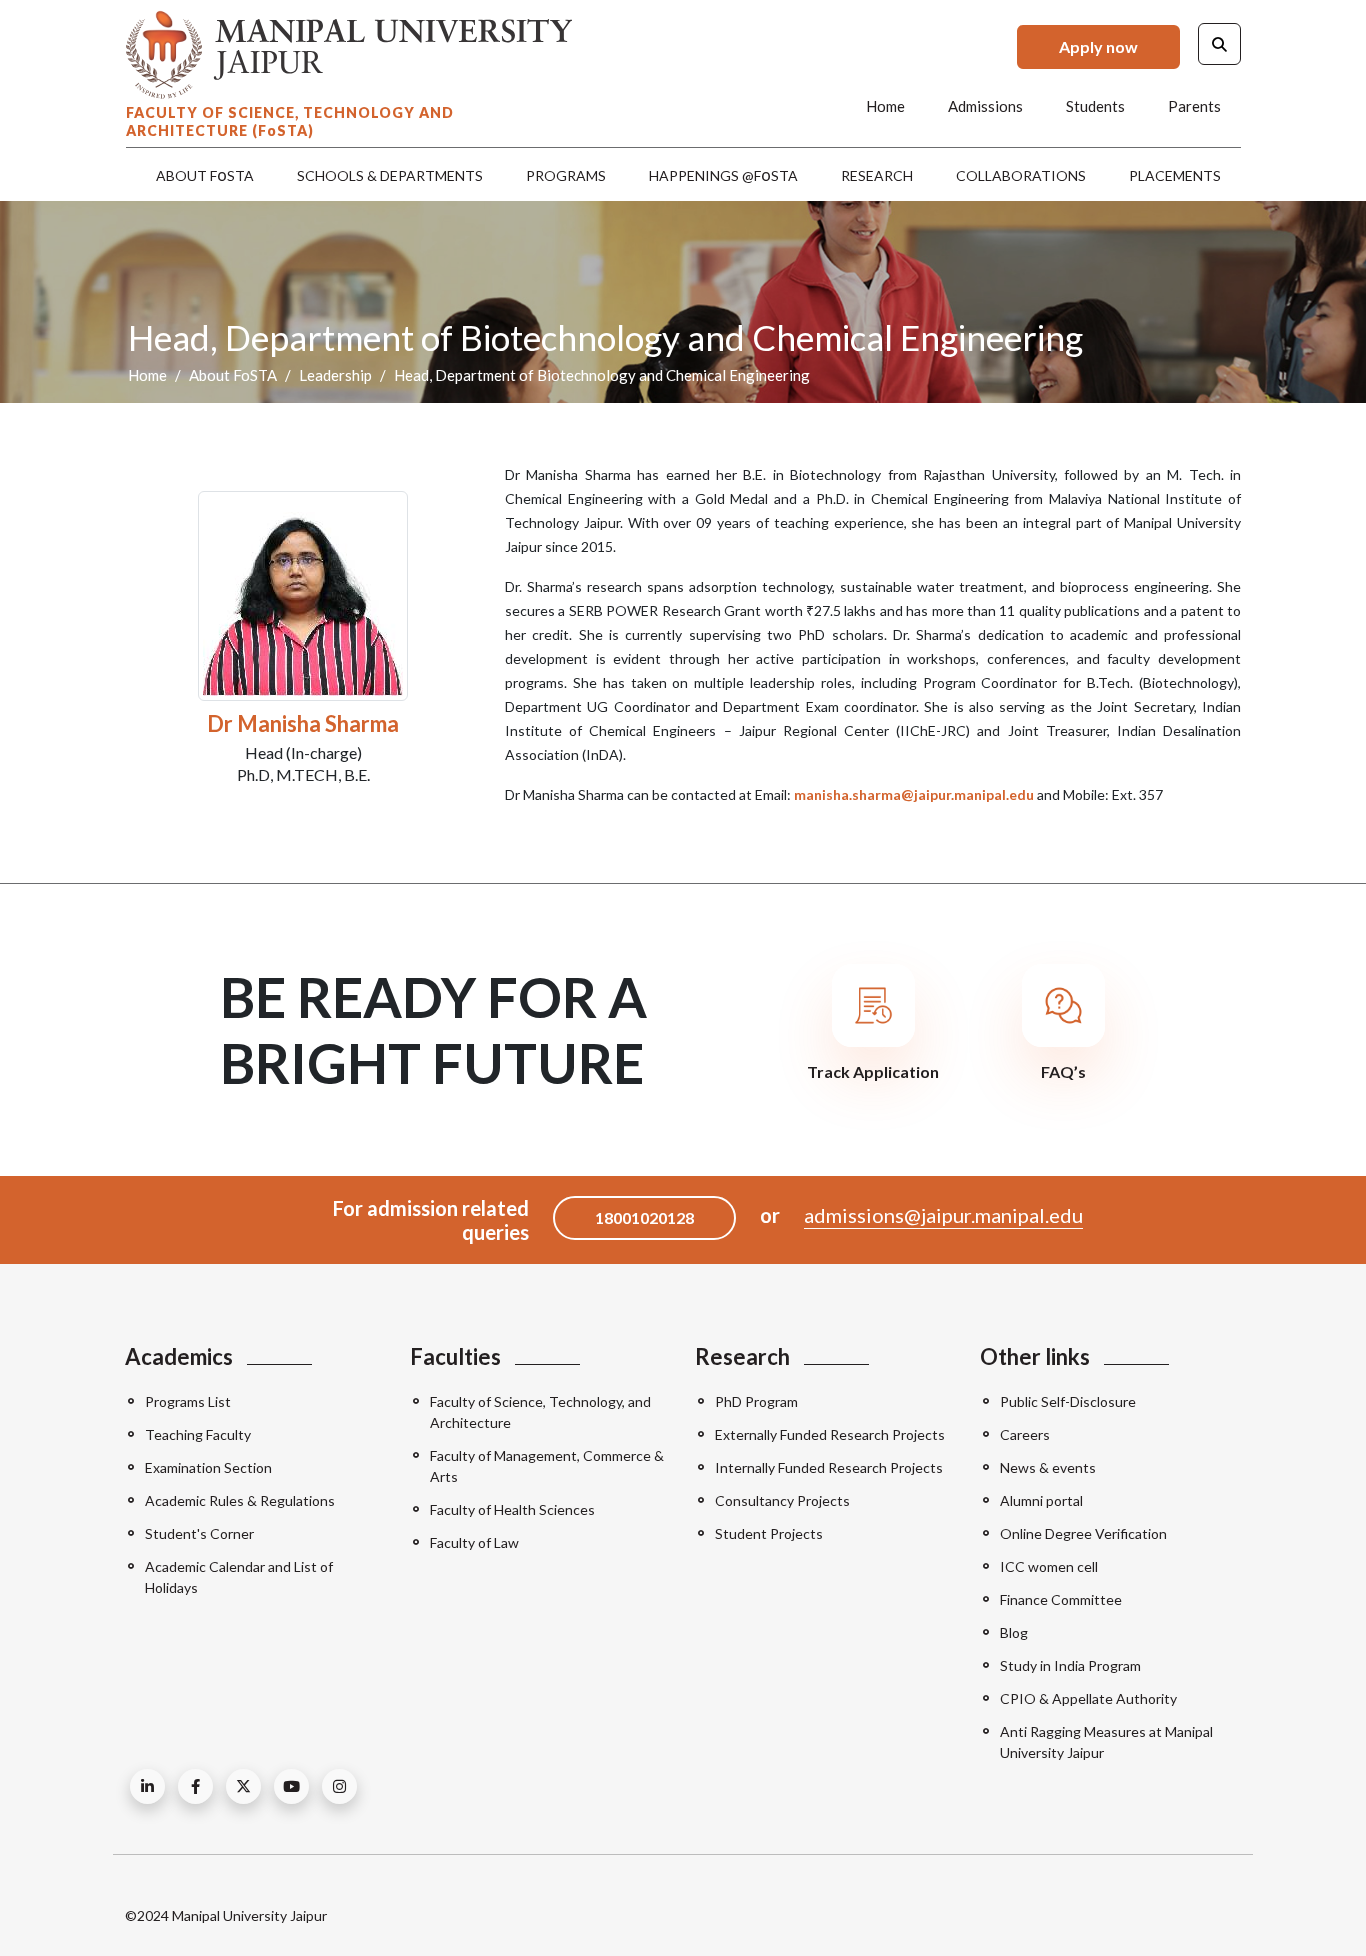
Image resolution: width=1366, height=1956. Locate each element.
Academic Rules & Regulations (240, 1500)
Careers (1025, 1434)
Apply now (1098, 46)
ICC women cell (1049, 1566)
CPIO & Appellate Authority (1088, 1698)
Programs (566, 175)
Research (877, 175)
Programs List (188, 1401)
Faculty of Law (474, 1542)
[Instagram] (339, 1786)
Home (885, 106)
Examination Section (208, 1467)
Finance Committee (1061, 1599)
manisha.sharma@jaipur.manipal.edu (914, 794)
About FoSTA (233, 375)
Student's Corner (199, 1533)
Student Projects (769, 1533)
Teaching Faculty (198, 1434)
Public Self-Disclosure (1068, 1401)
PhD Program (756, 1401)
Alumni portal (1041, 1500)
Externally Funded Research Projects (830, 1434)
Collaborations (1021, 175)
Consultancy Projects (782, 1500)
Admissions (985, 106)
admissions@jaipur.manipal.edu (943, 1215)
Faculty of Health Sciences (512, 1509)
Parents (1194, 106)
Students (1095, 106)
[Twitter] (243, 1786)
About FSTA (205, 174)
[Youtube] (291, 1786)
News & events (1048, 1467)
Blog (1014, 1632)
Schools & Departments (390, 175)
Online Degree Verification (1083, 1533)
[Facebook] (195, 1786)
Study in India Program (1070, 1665)
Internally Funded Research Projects (829, 1467)
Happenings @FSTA (723, 174)
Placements (1175, 175)
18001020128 (644, 1217)
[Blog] (147, 1786)
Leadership (335, 375)
